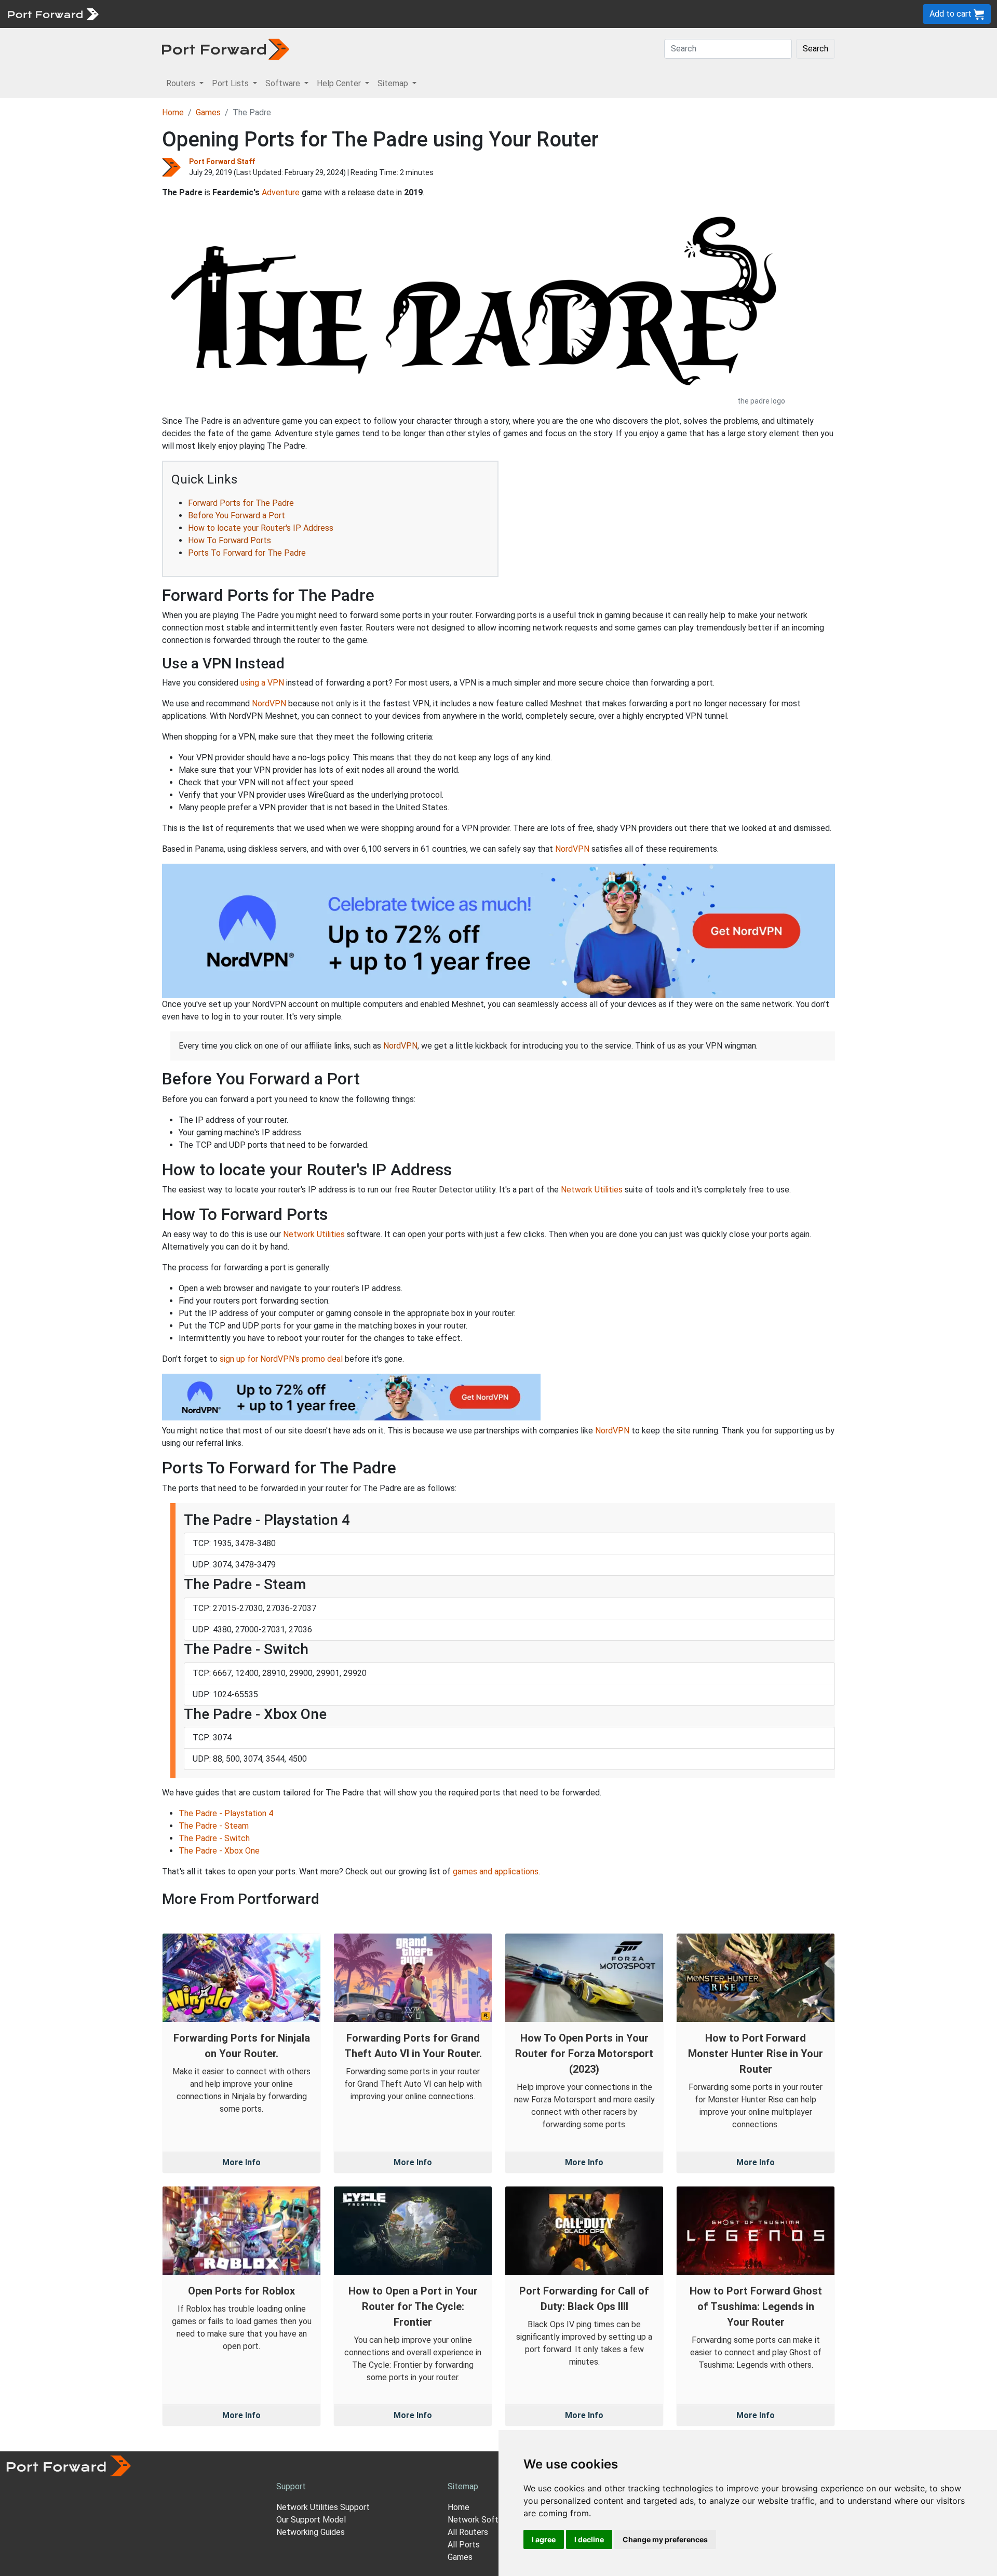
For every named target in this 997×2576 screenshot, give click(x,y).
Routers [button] (182, 83)
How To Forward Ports (230, 540)
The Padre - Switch (214, 1838)
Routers (143, 14)
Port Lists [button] (231, 83)
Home (173, 112)
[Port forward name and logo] (53, 13)
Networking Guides (311, 2532)
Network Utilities (592, 1190)
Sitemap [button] (394, 83)
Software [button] (284, 83)
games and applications (496, 1871)
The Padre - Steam (214, 1826)
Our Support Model (311, 2520)
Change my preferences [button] (665, 2539)
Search (816, 49)
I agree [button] (544, 2539)
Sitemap (322, 14)
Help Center (276, 14)
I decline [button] (589, 2539)
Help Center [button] (340, 83)
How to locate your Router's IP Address (261, 528)
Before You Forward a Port (237, 515)
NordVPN (269, 703)
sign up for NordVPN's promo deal (281, 1359)
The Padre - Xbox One (219, 1851)
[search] (351, 14)
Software (228, 14)
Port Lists (184, 14)
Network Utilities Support (323, 2507)
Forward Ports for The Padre (241, 503)
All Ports (464, 2545)
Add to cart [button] (952, 14)
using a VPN (262, 683)
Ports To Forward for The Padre (247, 553)
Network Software (482, 2520)
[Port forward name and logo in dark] (226, 49)
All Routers (468, 2532)
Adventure (281, 192)
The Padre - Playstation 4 (226, 1813)
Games (208, 112)
